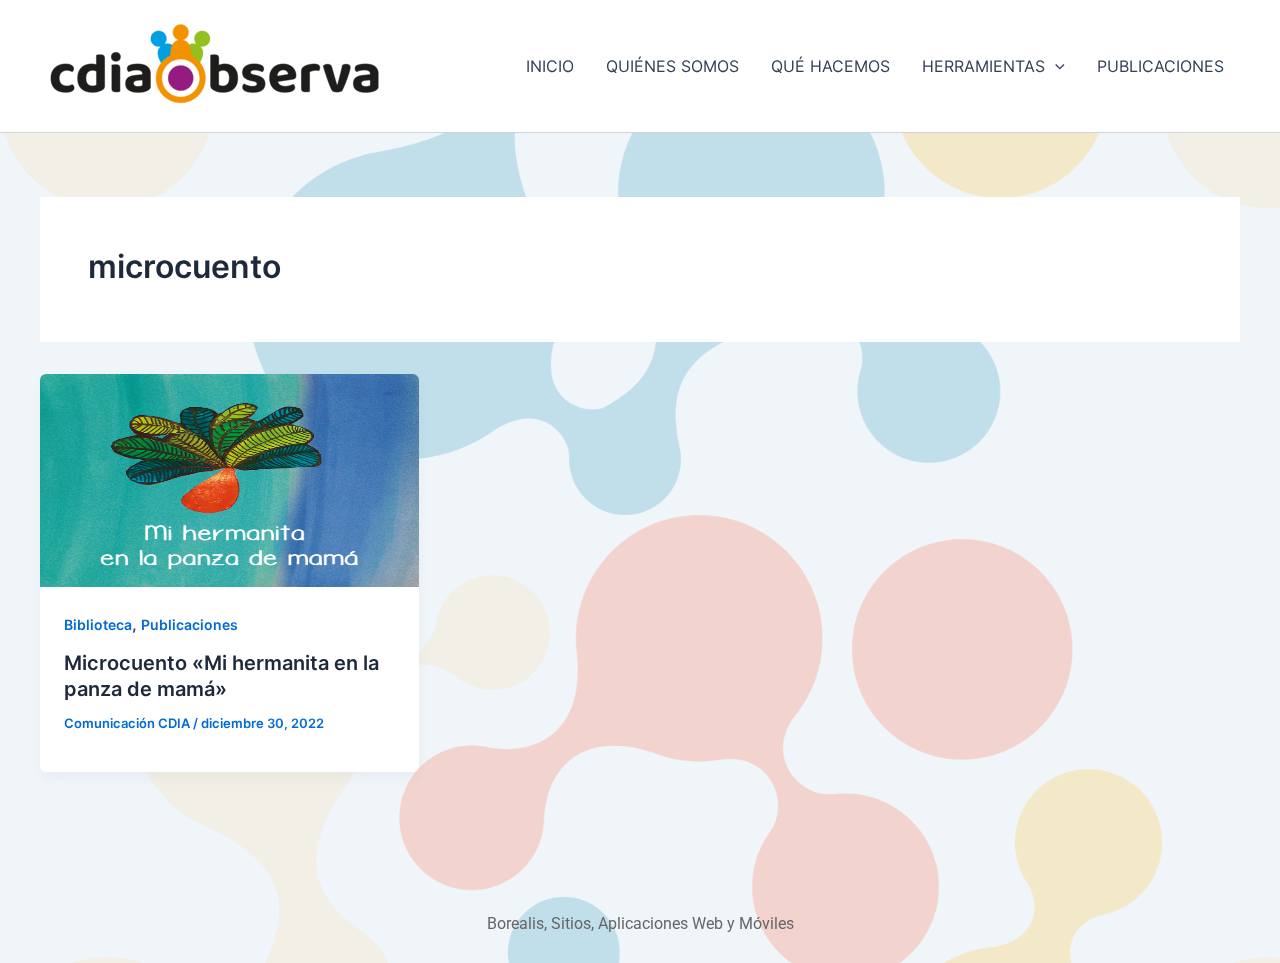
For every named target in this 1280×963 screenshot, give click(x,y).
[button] (1055, 66)
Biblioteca (98, 624)
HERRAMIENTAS (983, 66)
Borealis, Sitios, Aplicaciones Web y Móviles (640, 923)
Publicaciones (189, 624)
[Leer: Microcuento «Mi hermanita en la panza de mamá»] (229, 479)
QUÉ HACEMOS (830, 66)
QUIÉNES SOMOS (672, 66)
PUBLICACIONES (1160, 66)
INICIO (550, 66)
